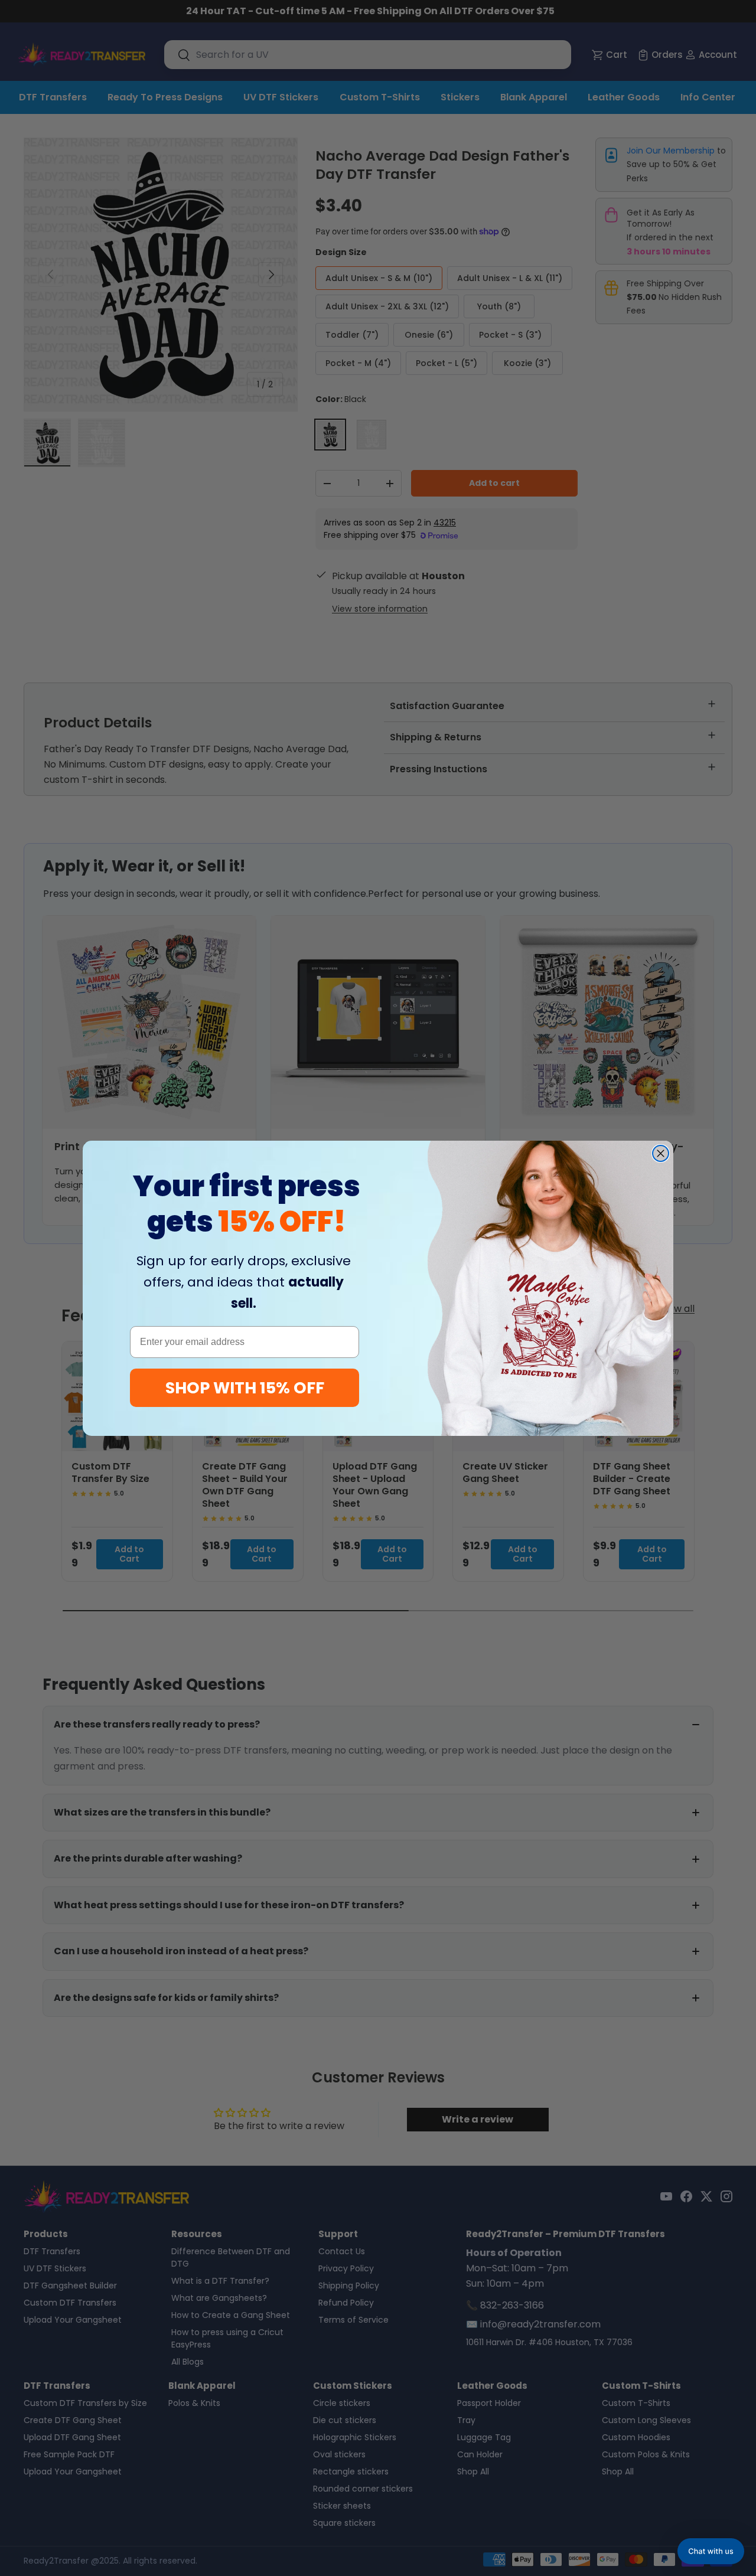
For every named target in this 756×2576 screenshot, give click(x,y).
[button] (711, 2551)
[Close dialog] (661, 1153)
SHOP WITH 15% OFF (245, 1388)
